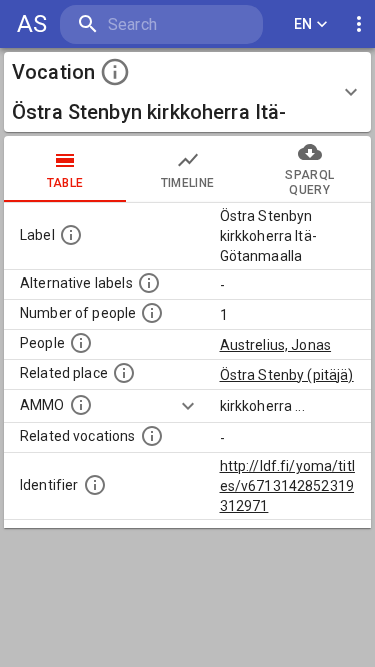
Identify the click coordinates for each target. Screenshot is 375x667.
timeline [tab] (188, 183)
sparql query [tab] (309, 182)
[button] (187, 92)
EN (303, 24)
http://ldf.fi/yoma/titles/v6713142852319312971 (287, 486)
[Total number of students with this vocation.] (152, 313)
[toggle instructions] (115, 72)
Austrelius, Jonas (276, 345)
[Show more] (188, 406)
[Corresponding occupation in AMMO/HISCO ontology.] (81, 405)
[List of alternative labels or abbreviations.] (149, 283)
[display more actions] (359, 24)
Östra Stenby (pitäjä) (287, 375)
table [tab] (65, 183)
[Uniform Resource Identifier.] (95, 485)
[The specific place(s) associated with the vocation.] (124, 373)
